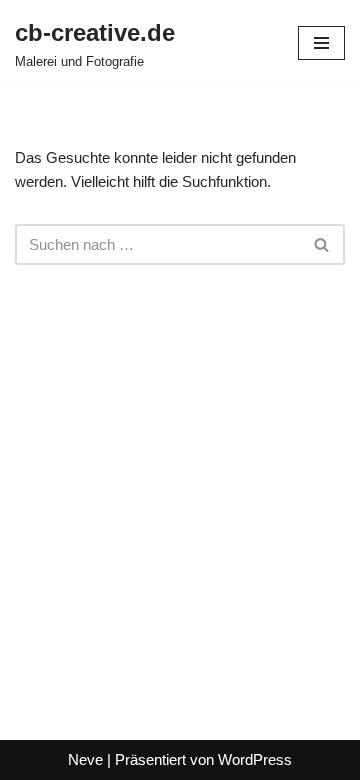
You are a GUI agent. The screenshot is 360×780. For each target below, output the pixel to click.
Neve (85, 759)
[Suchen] (322, 244)
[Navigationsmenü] (321, 43)
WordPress (255, 759)
